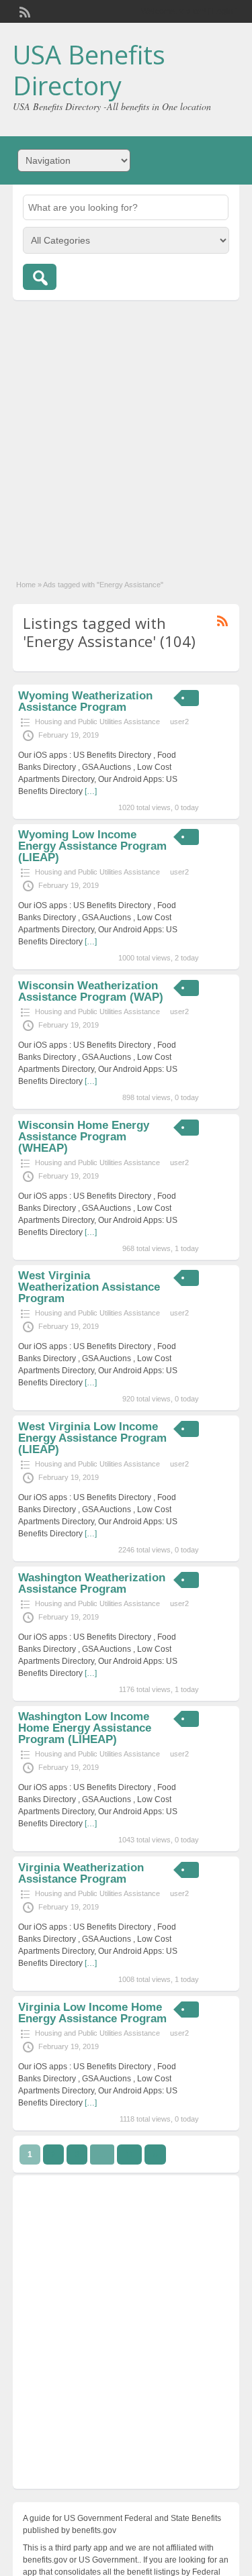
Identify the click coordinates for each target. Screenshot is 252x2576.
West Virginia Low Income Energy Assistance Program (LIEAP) (92, 1438)
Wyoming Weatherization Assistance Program (85, 701)
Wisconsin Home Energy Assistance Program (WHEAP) (84, 1137)
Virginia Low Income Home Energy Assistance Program (92, 2013)
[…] (91, 791)
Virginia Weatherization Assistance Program (81, 1873)
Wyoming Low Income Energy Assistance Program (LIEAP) (92, 846)
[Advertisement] (126, 433)
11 (129, 2154)
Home (26, 585)
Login (223, 11)
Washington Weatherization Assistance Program (92, 1583)
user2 (179, 722)
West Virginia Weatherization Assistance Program (89, 1287)
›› (155, 2154)
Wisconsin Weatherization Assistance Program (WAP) (91, 991)
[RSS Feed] (24, 11)
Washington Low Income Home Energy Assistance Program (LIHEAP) (85, 1728)
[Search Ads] (40, 277)
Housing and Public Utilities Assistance (97, 722)
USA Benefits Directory (89, 70)
